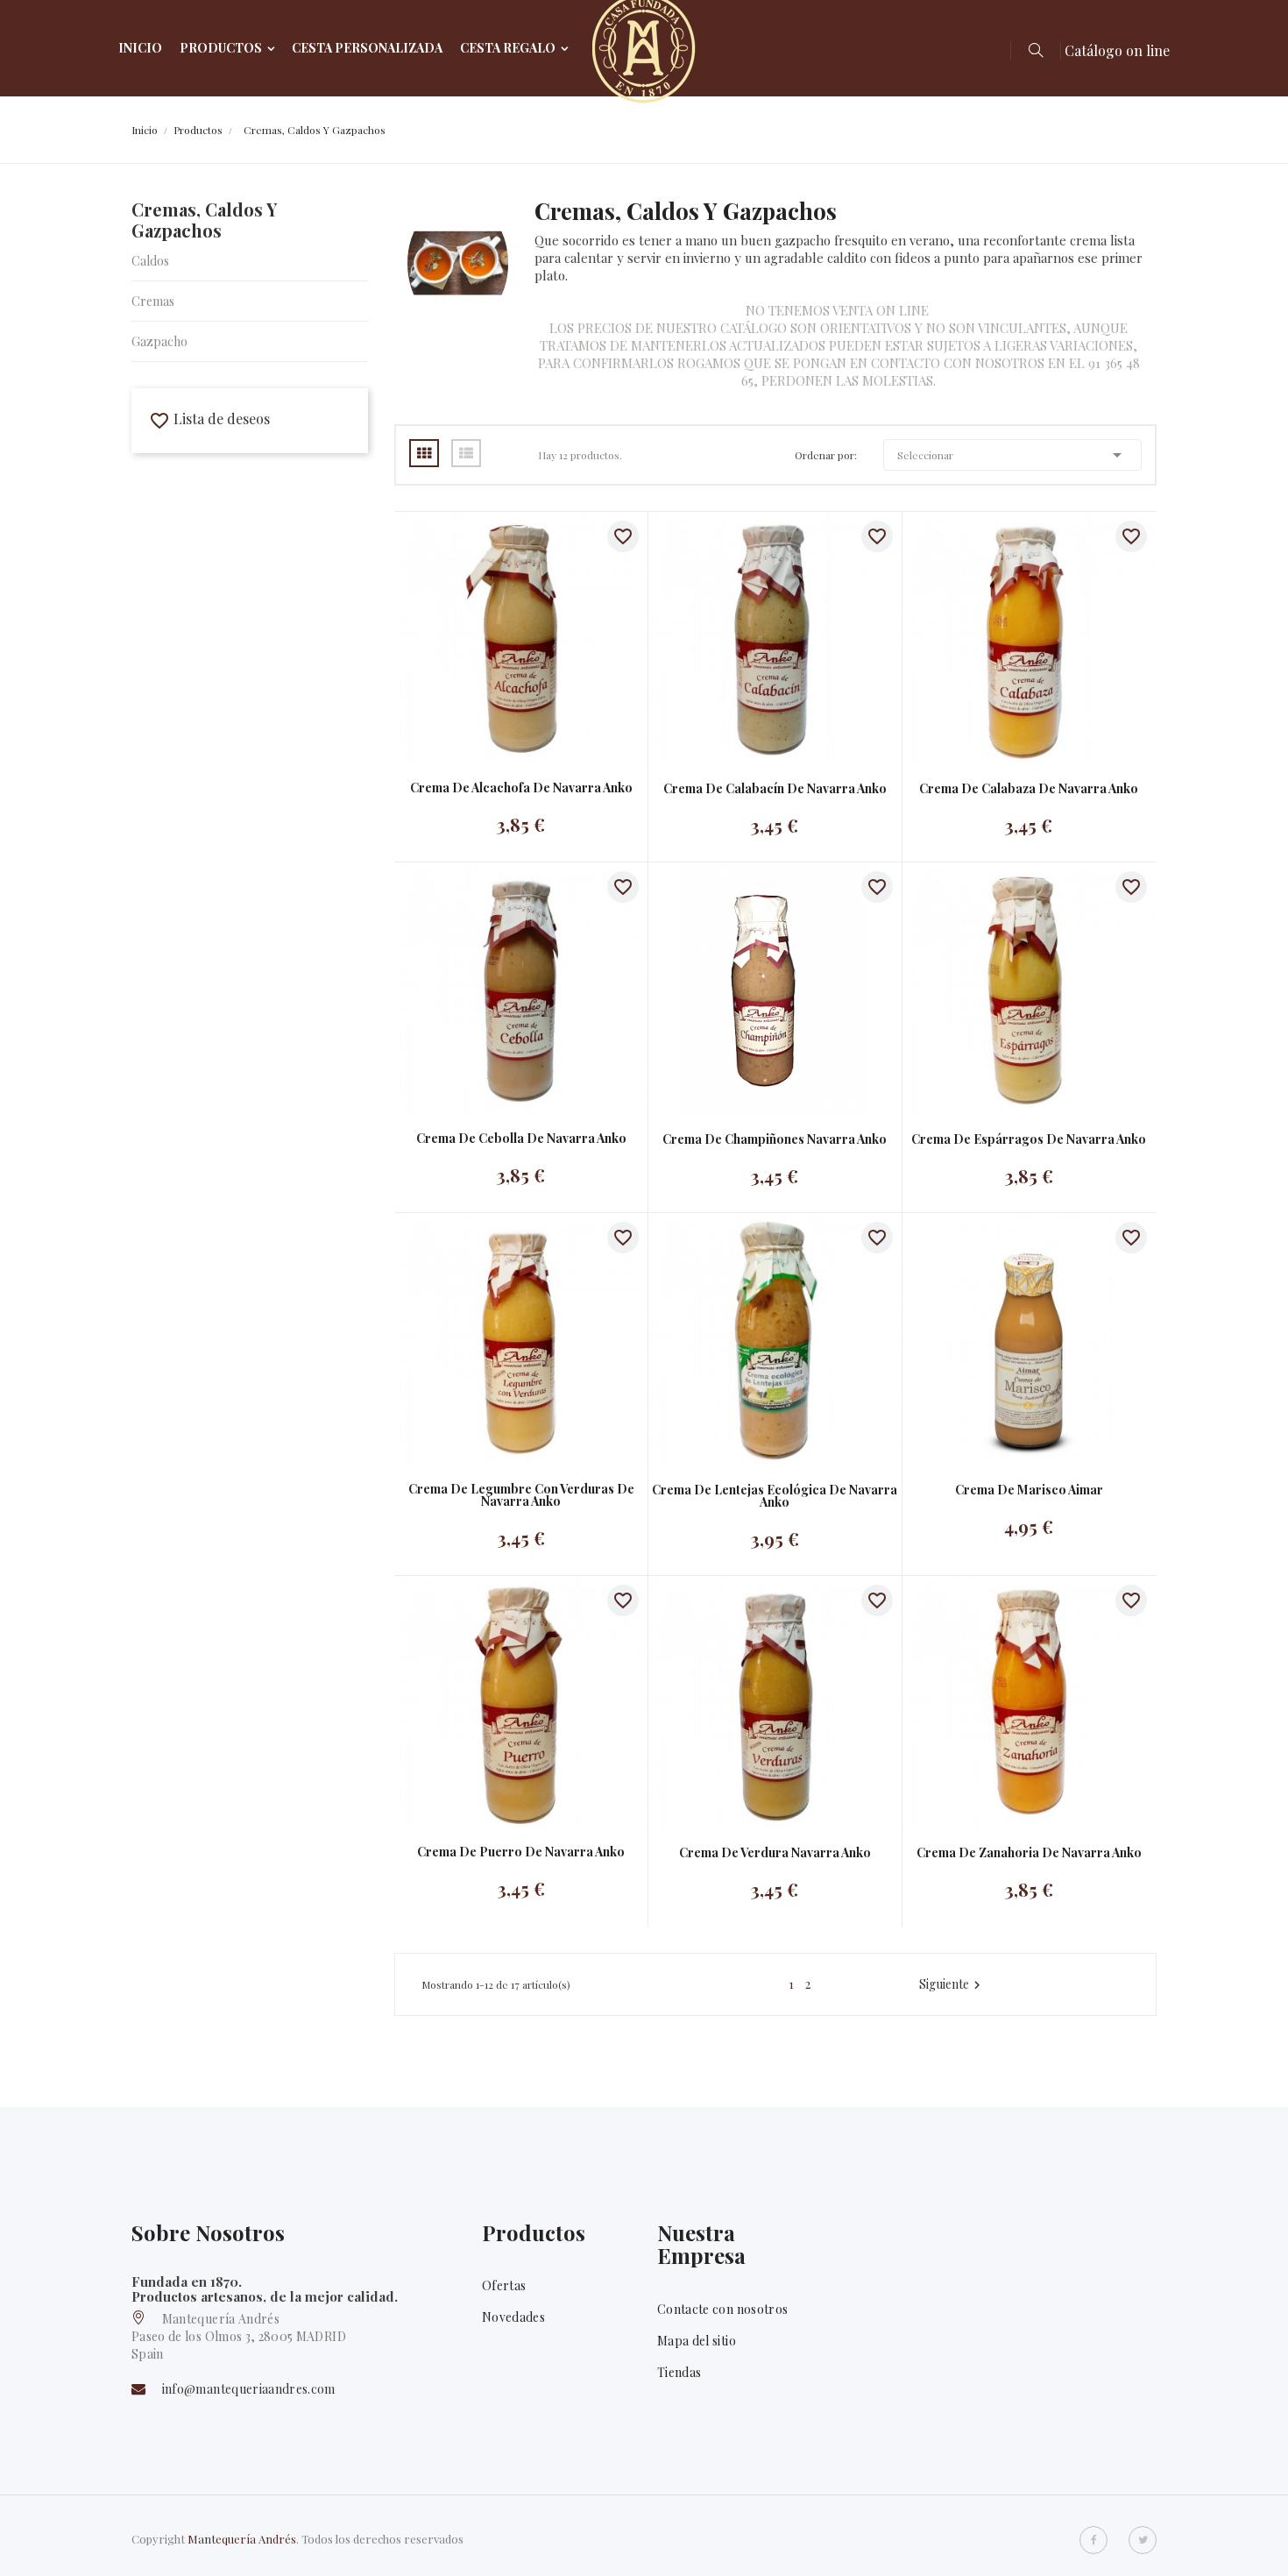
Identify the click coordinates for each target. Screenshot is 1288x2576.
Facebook (1093, 2540)
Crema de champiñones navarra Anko (775, 1139)
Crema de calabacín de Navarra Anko (775, 789)
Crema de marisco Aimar (1029, 1490)
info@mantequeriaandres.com (249, 2389)
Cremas (153, 301)
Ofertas (504, 2285)
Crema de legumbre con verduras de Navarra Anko (521, 1495)
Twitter (1143, 2540)
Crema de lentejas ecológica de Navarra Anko (775, 1496)
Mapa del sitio (697, 2341)
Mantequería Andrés (242, 2539)
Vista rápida (503, 638)
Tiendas (679, 2372)
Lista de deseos (209, 419)
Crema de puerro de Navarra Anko (521, 1852)
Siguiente (952, 1984)
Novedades (513, 2317)
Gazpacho (159, 341)
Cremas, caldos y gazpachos (204, 220)
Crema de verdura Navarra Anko (775, 1853)
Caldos (150, 261)
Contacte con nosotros (722, 2309)
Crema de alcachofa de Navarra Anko (521, 788)
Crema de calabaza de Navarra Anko (1029, 789)
